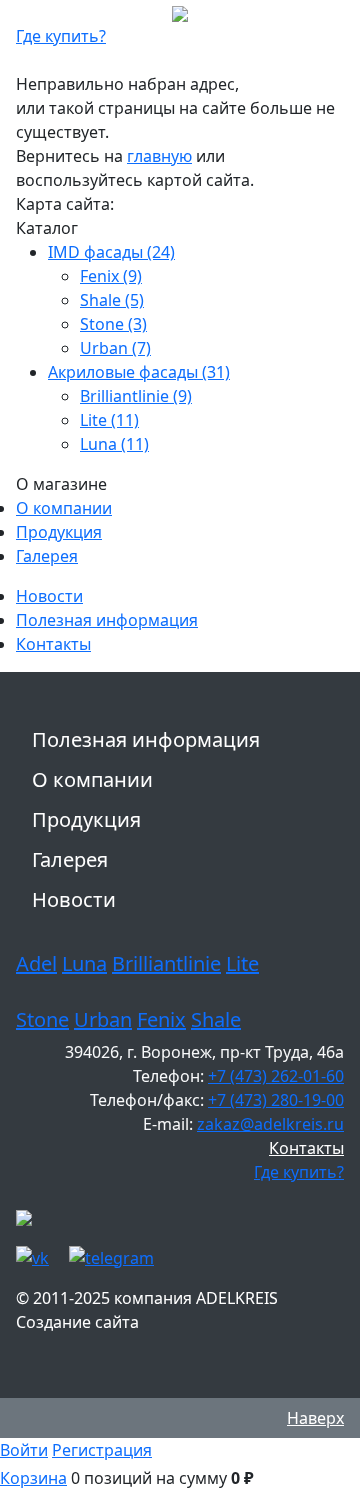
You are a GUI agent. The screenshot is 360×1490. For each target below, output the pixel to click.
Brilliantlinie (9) (136, 396)
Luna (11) (114, 444)
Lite (242, 963)
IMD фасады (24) (111, 252)
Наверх (315, 1418)
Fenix (161, 1019)
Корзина (33, 1478)
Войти (24, 1450)
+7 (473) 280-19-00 (276, 1100)
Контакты (53, 644)
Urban (103, 1019)
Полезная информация (107, 620)
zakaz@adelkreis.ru (270, 1124)
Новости (49, 596)
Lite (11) (109, 420)
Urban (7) (115, 348)
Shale (216, 1019)
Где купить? (61, 36)
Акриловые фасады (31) (139, 372)
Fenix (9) (111, 276)
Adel (36, 963)
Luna (84, 963)
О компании (64, 508)
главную (159, 156)
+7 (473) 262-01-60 (276, 1076)
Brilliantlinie (166, 963)
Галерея (47, 556)
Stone (42, 1019)
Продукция (59, 532)
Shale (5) (112, 300)
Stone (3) (113, 324)
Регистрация (102, 1450)
